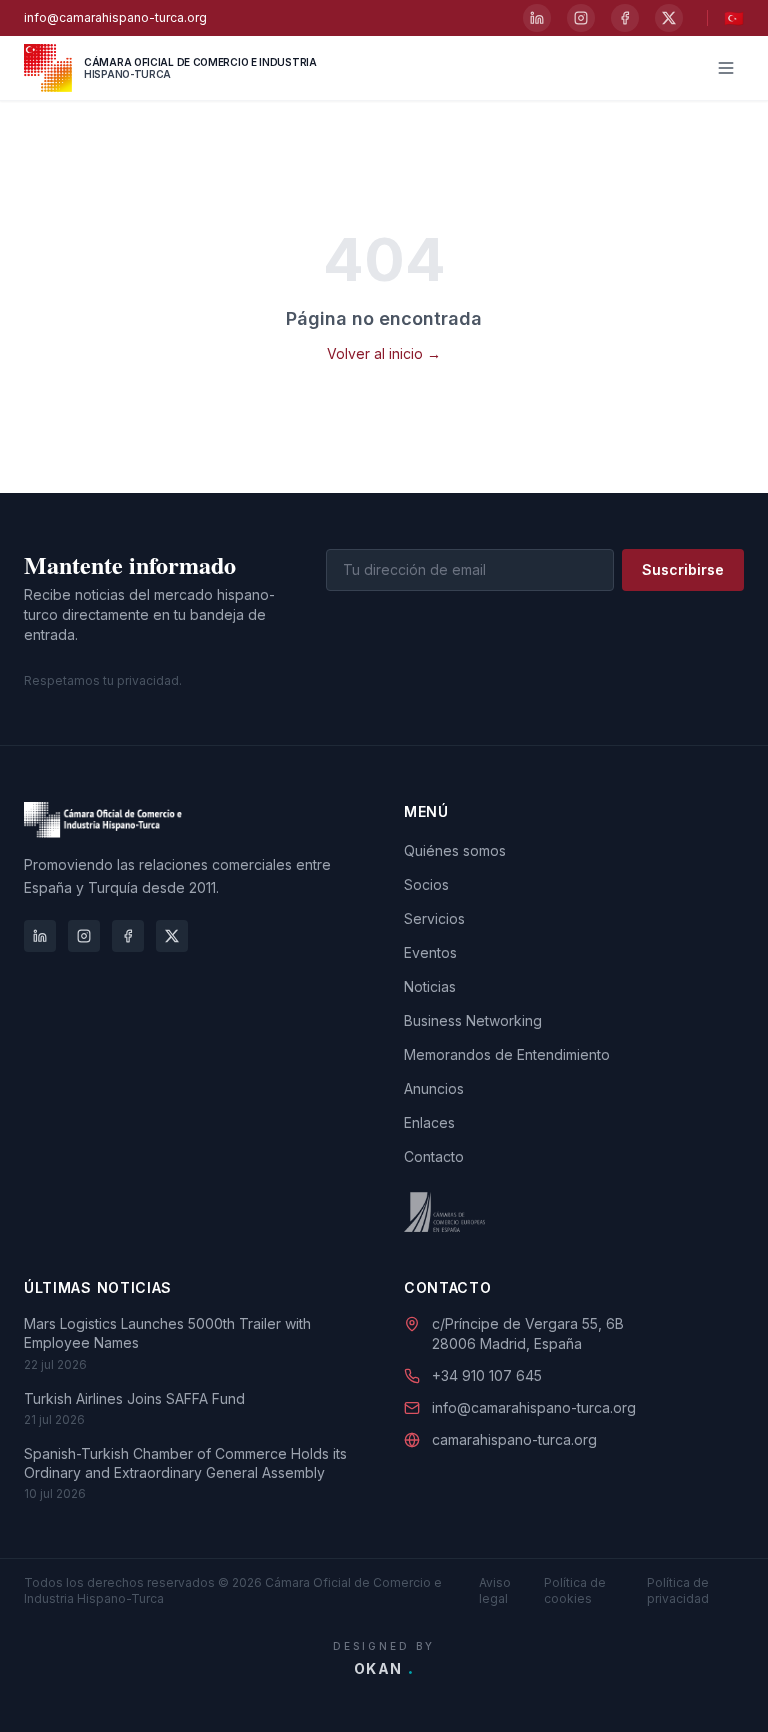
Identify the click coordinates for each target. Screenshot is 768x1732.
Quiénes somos (455, 850)
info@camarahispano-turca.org (115, 17)
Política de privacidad (678, 1590)
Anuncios (434, 1088)
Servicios (434, 918)
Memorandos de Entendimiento (507, 1054)
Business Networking (473, 1020)
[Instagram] (581, 18)
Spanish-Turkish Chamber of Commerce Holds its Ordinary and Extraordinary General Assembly (185, 1463)
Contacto (434, 1156)
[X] (669, 18)
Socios (426, 884)
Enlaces (429, 1122)
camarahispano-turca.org (514, 1439)
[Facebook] (625, 18)
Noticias (430, 986)
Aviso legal (495, 1590)
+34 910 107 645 (487, 1375)
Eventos (430, 952)
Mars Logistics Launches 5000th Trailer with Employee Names (167, 1333)
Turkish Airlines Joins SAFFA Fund (134, 1398)
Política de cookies (575, 1590)
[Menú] (726, 68)
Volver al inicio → (384, 353)
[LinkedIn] (537, 18)
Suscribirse (683, 569)
